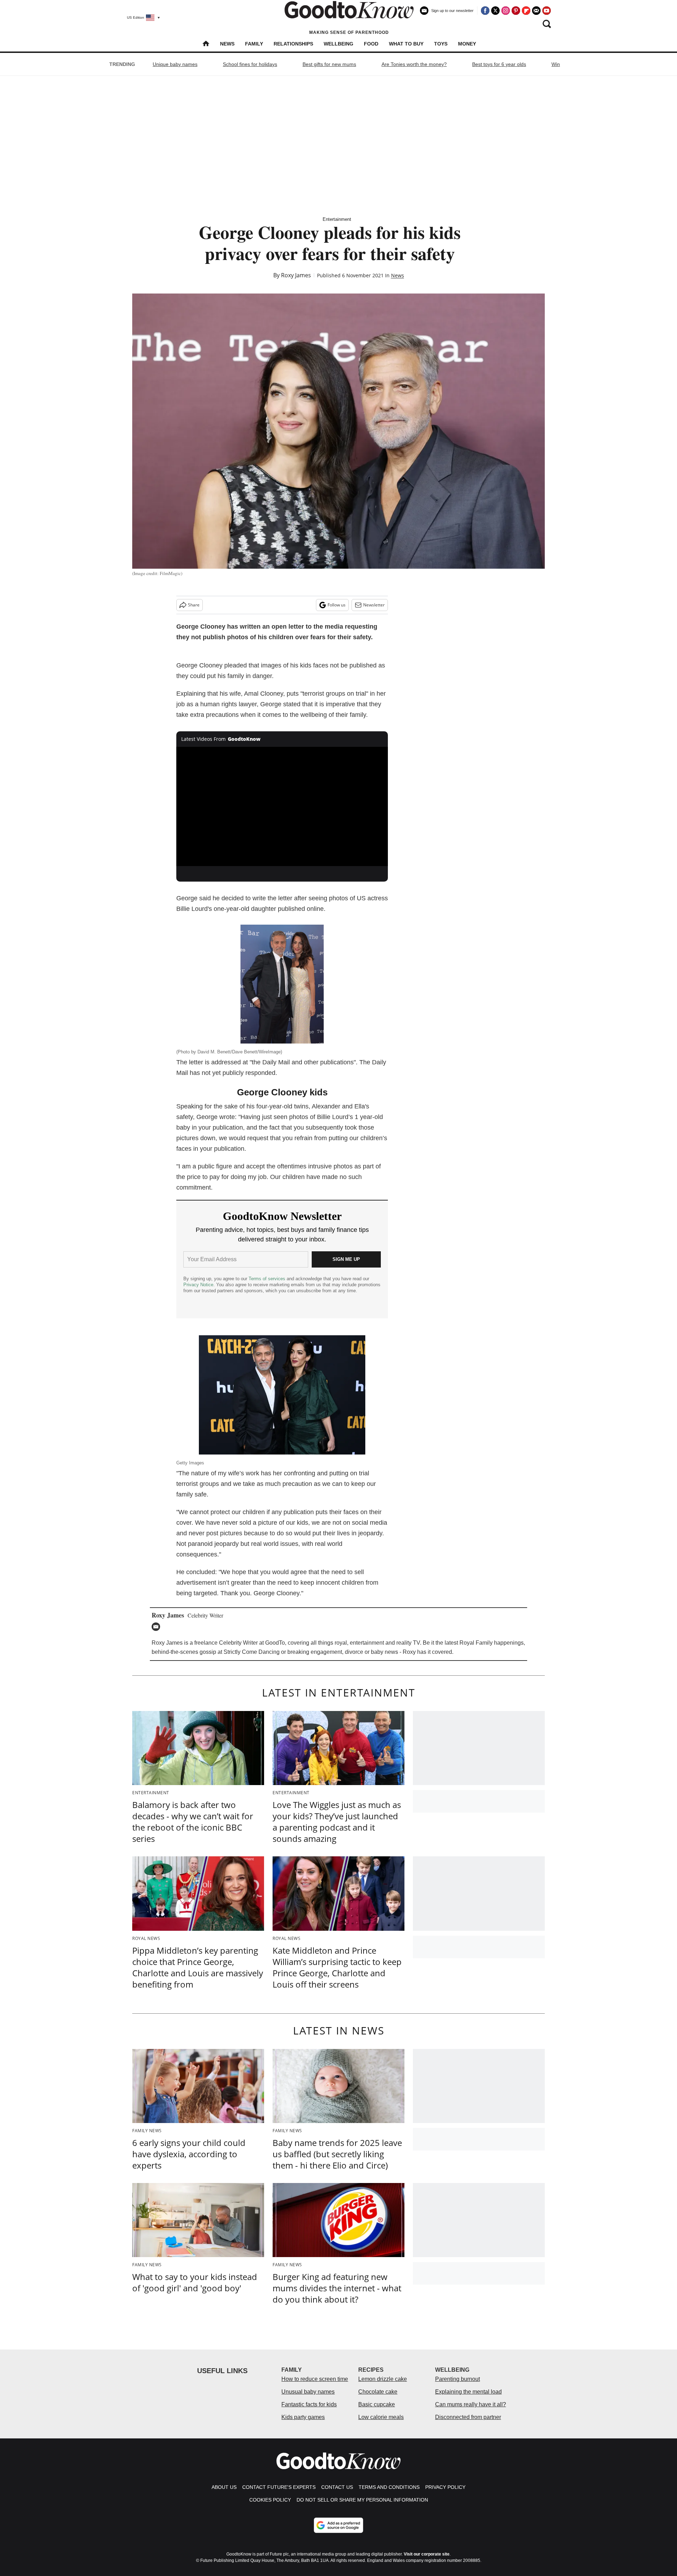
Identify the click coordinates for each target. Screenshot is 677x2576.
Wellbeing (338, 44)
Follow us (337, 605)
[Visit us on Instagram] (506, 11)
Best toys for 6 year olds (499, 64)
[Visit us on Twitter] (495, 11)
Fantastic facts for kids (309, 2404)
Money (467, 44)
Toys (441, 44)
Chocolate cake (378, 2392)
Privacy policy (445, 2487)
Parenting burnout (458, 2379)
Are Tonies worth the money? (414, 64)
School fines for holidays (250, 64)
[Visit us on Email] (536, 11)
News (227, 44)
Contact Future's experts (279, 2487)
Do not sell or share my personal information (362, 2500)
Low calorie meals (381, 2417)
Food (371, 44)
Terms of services (268, 1279)
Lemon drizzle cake (383, 2379)
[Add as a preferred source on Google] (338, 2525)
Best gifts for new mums (329, 64)
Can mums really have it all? (471, 2404)
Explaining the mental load (468, 2392)
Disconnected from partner (468, 2417)
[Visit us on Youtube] (547, 11)
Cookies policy (270, 2500)
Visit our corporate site (427, 2554)
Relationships (293, 44)
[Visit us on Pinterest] (516, 11)
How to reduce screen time (315, 2379)
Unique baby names (175, 64)
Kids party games (303, 2417)
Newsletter (374, 605)
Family (254, 44)
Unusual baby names (308, 2392)
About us (224, 2487)
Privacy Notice (198, 1285)
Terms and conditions (389, 2487)
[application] (282, 806)
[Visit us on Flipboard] (526, 11)
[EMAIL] (158, 1627)
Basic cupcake (377, 2404)
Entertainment (337, 219)
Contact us (337, 2487)
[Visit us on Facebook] (485, 11)
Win (556, 64)
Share (194, 605)
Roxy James (296, 275)
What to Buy (406, 44)
